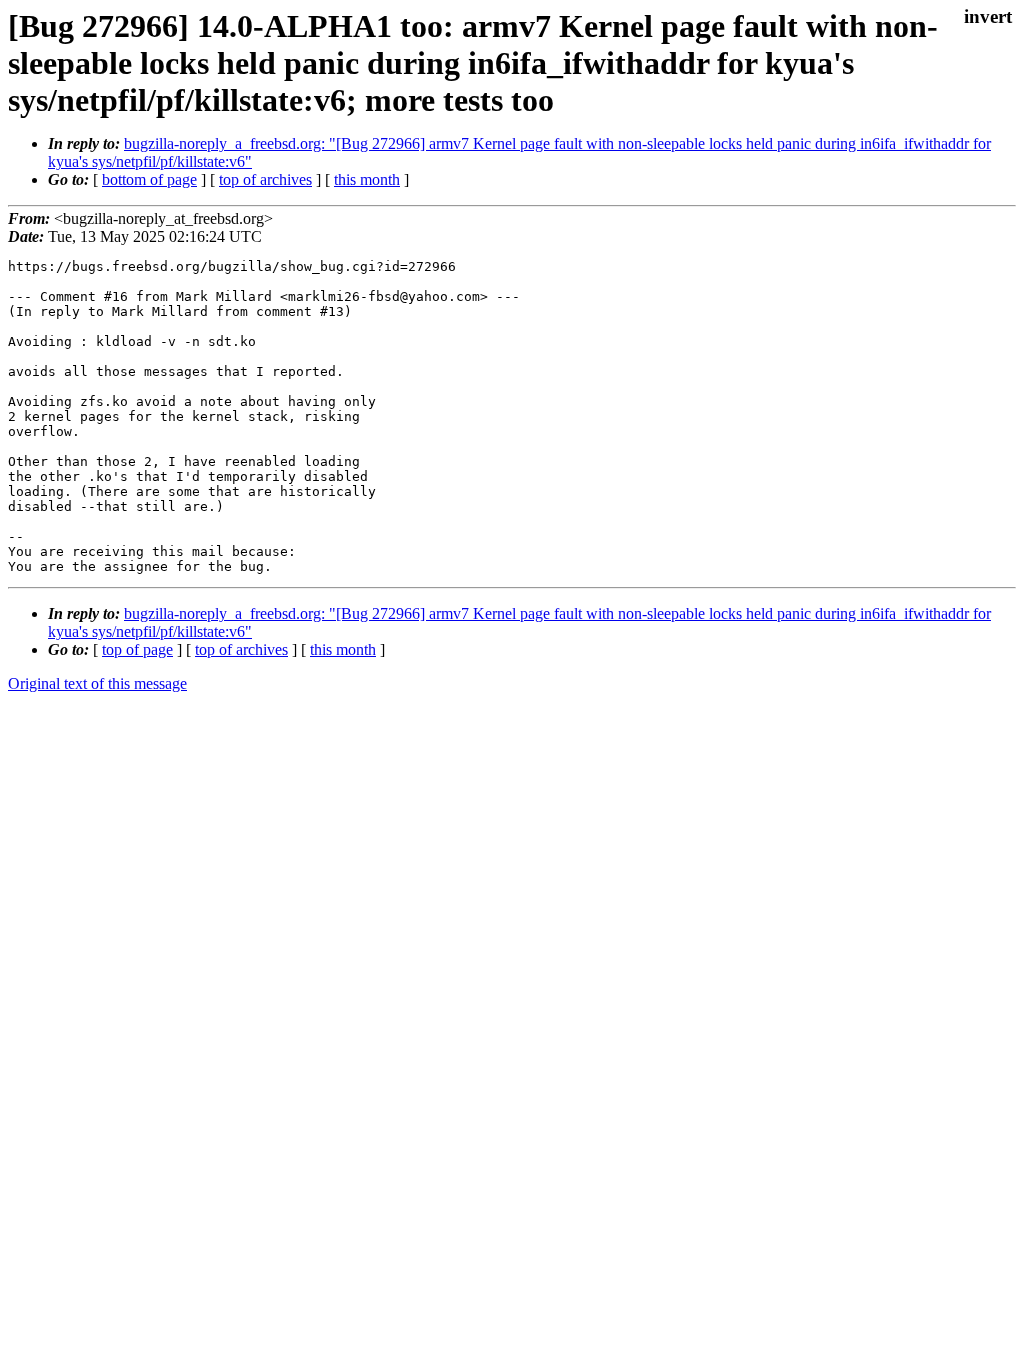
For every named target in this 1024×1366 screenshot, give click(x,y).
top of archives (265, 179)
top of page (137, 649)
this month (367, 179)
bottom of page (149, 179)
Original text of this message (97, 683)
